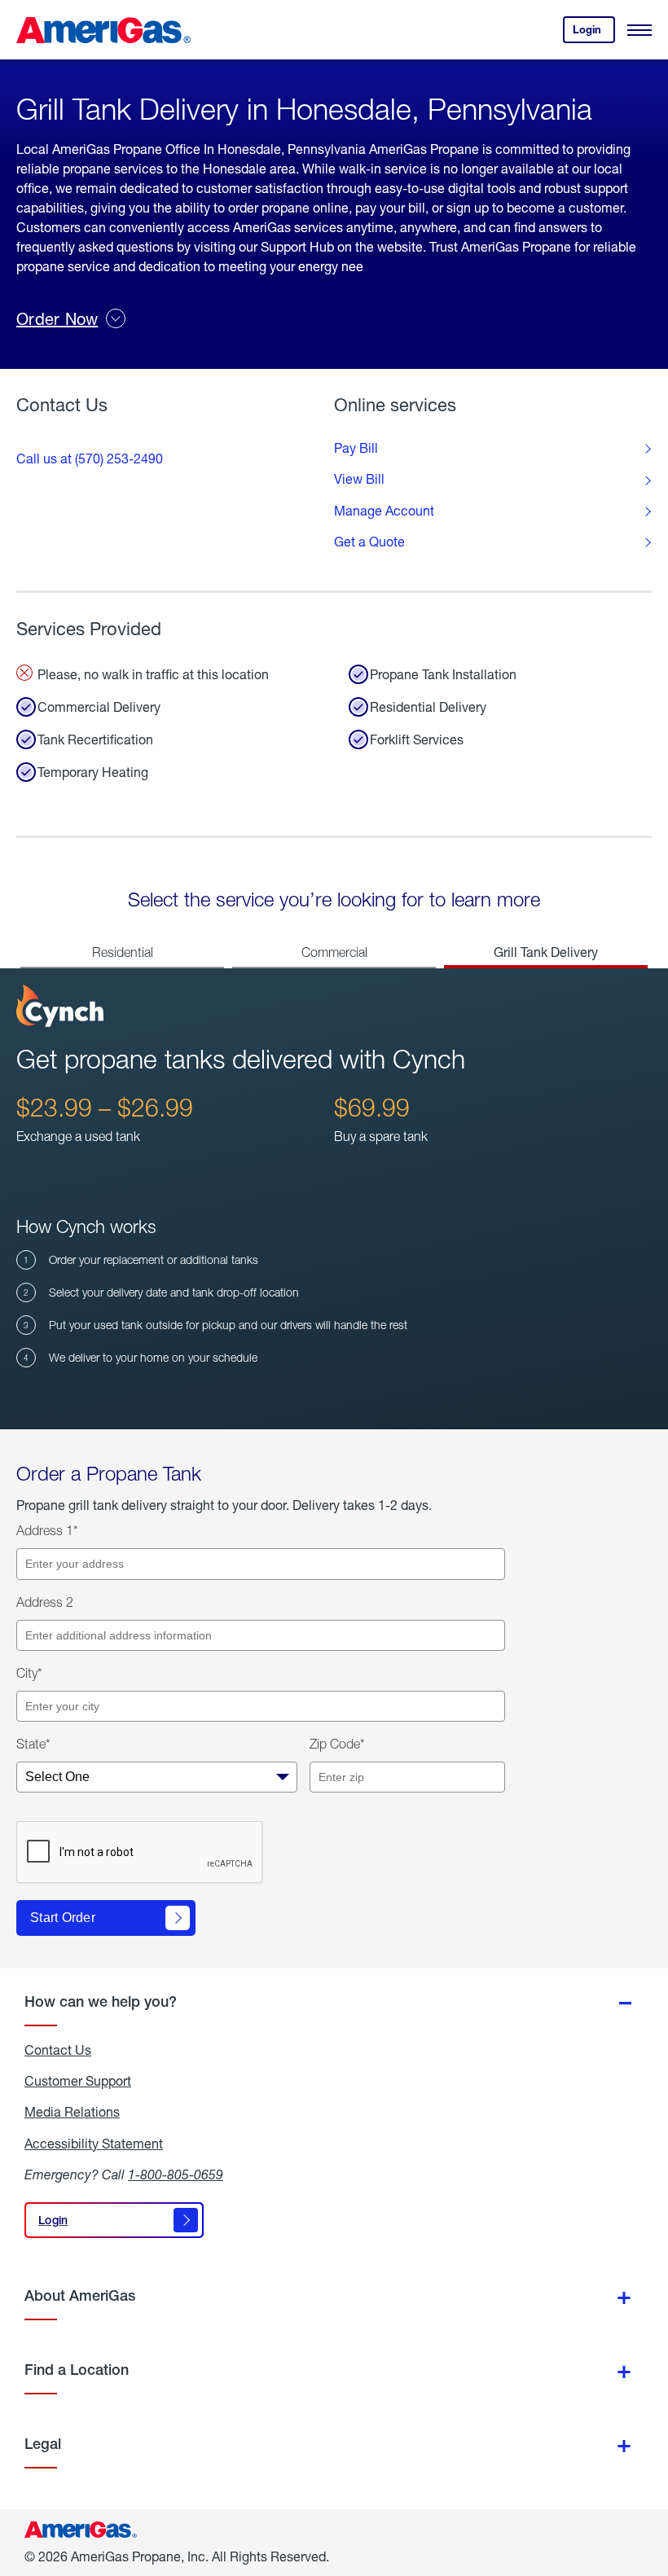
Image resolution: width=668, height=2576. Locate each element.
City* (29, 1673)
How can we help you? (101, 2001)
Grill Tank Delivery (546, 952)
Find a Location (77, 2370)
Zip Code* (337, 1744)
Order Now (57, 319)
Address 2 (45, 1602)
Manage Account (384, 511)
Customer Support (78, 2081)
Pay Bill (356, 448)
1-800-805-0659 (176, 2174)
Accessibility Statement (94, 2144)
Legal (43, 2444)
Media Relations (72, 2112)
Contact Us (58, 2050)
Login (594, 33)
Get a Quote (369, 542)
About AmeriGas (80, 2295)
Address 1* (47, 1530)
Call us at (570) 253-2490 (90, 458)
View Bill (359, 479)
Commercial (334, 952)
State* (33, 1744)
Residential (123, 952)
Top (650, 2482)
